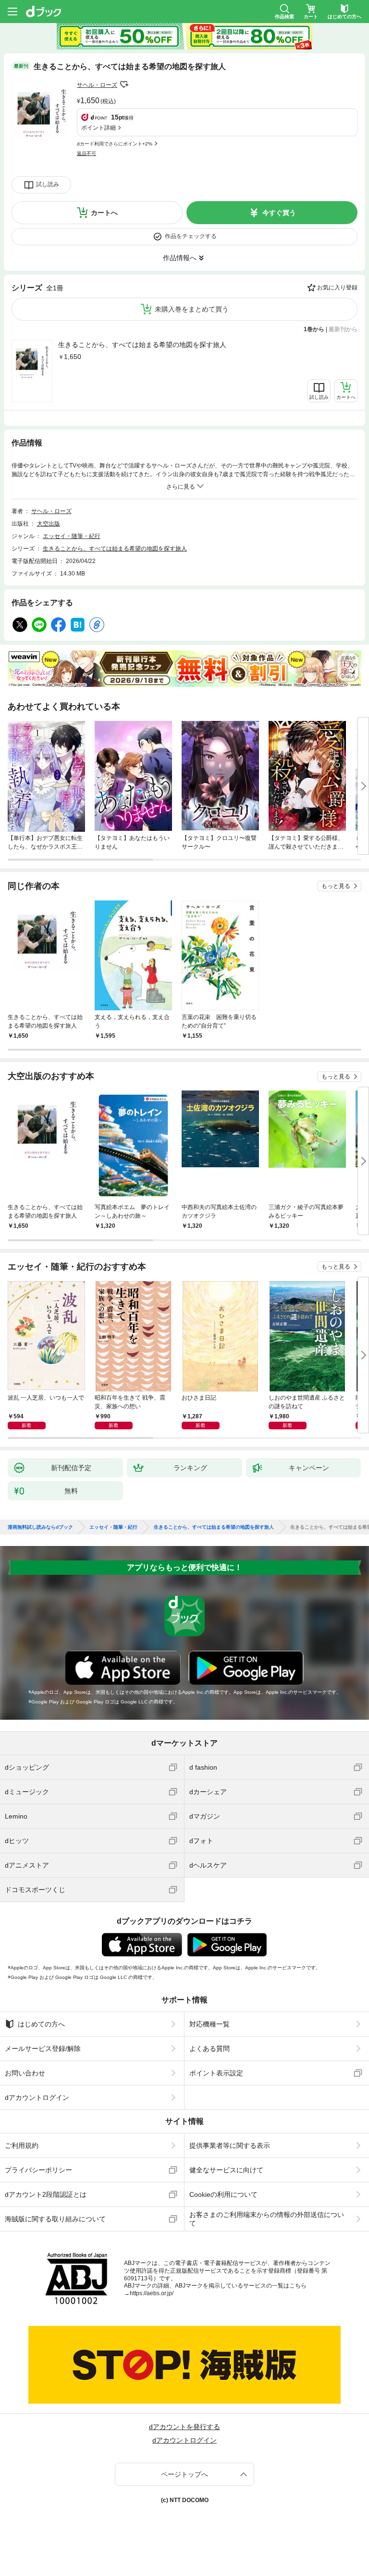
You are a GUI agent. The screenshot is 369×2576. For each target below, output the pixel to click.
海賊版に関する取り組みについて (55, 2219)
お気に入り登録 (337, 288)
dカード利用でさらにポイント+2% (115, 144)
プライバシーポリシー (38, 2170)
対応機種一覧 (209, 2024)
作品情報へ (180, 258)
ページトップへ (184, 2474)
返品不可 (86, 153)
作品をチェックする (191, 236)
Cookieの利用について (223, 2194)
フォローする (124, 84)
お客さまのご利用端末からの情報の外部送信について (267, 2219)
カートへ (104, 213)
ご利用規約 (22, 2145)
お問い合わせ (25, 2073)
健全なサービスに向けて (226, 2170)
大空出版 (49, 524)
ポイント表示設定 (216, 2073)
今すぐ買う (279, 213)
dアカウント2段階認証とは (46, 2194)
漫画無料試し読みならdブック (40, 1527)
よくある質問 (209, 2049)
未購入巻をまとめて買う (192, 309)
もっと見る (336, 886)
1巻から (314, 329)
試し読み (48, 184)
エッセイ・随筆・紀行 (72, 536)
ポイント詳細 (98, 128)
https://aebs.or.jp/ (152, 2293)
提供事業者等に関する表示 (230, 2145)
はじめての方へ (41, 2024)
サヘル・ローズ (97, 85)
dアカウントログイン (37, 2097)
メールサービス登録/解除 (43, 2049)
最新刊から (343, 329)
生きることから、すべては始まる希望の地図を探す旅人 (142, 345)
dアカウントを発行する (184, 2427)
